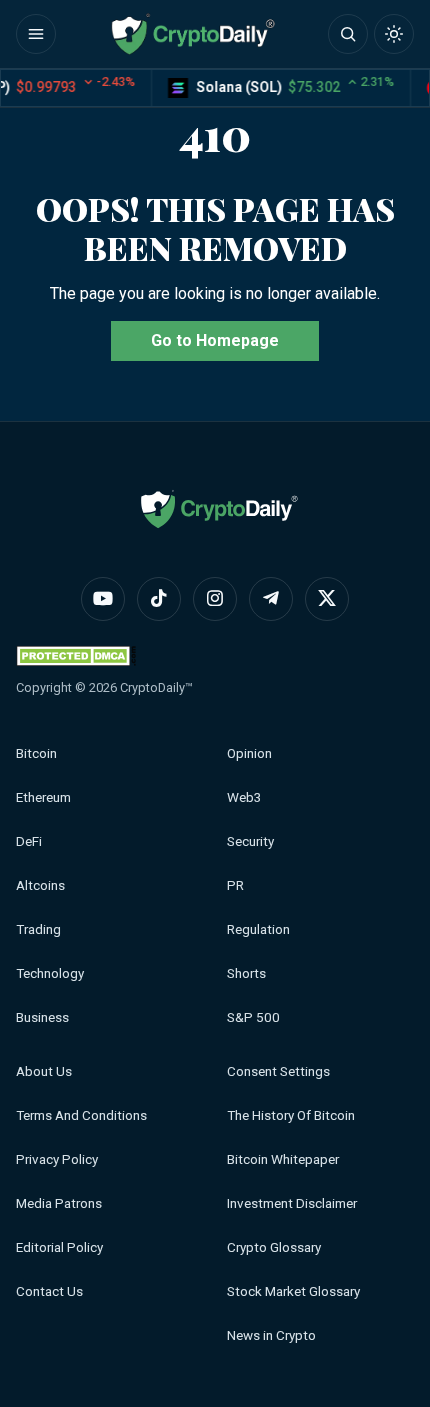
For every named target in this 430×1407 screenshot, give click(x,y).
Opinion (249, 753)
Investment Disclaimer (292, 1203)
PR (235, 885)
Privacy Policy (57, 1159)
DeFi (29, 841)
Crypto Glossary (274, 1247)
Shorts (246, 973)
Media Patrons (59, 1203)
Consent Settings (278, 1071)
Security (250, 841)
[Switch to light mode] (394, 34)
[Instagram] (215, 599)
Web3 (244, 797)
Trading (38, 929)
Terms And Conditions (81, 1115)
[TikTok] (159, 599)
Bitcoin (36, 753)
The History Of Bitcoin (291, 1115)
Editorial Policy (59, 1247)
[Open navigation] (36, 34)
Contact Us (49, 1291)
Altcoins (40, 885)
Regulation (258, 929)
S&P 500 (253, 1017)
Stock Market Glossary (293, 1291)
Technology (50, 973)
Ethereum (43, 797)
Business (42, 1017)
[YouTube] (103, 599)
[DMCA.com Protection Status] (76, 655)
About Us (44, 1071)
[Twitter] (327, 599)
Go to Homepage (215, 340)
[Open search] (348, 34)
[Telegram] (271, 599)
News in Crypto (271, 1335)
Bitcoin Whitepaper (283, 1159)
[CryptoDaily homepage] (193, 34)
